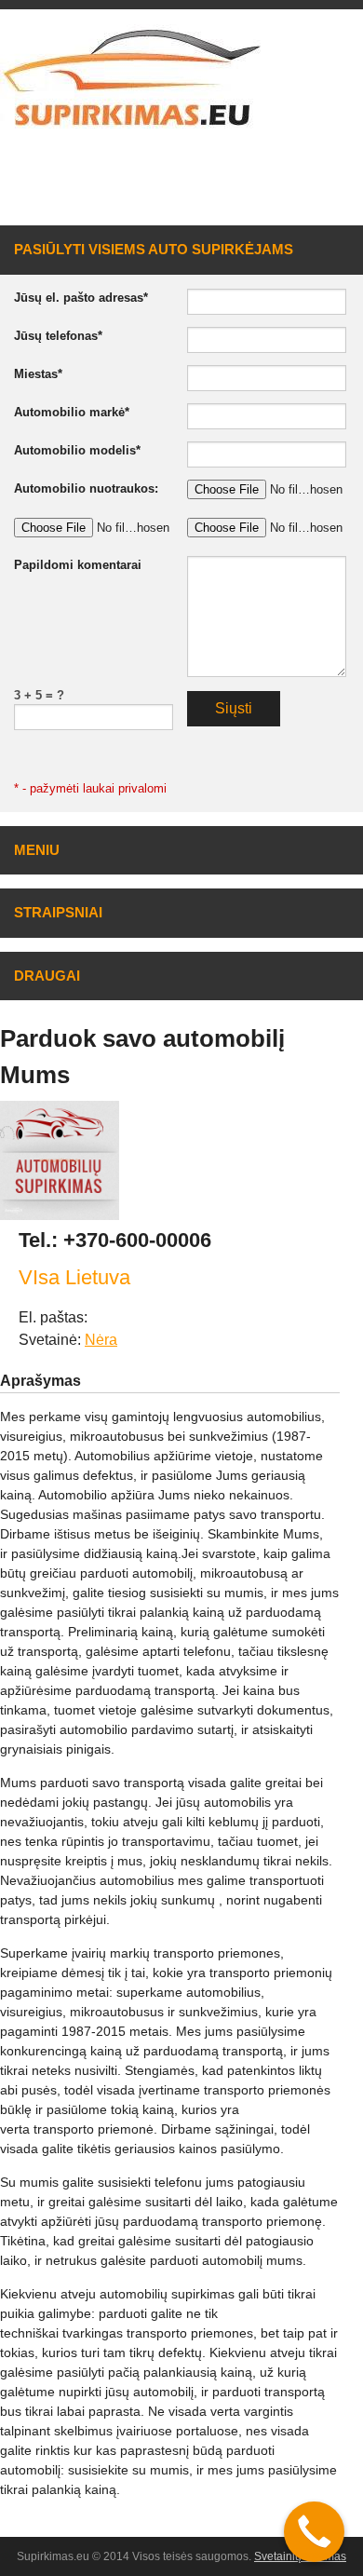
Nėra (101, 1340)
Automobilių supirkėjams (253, 189)
